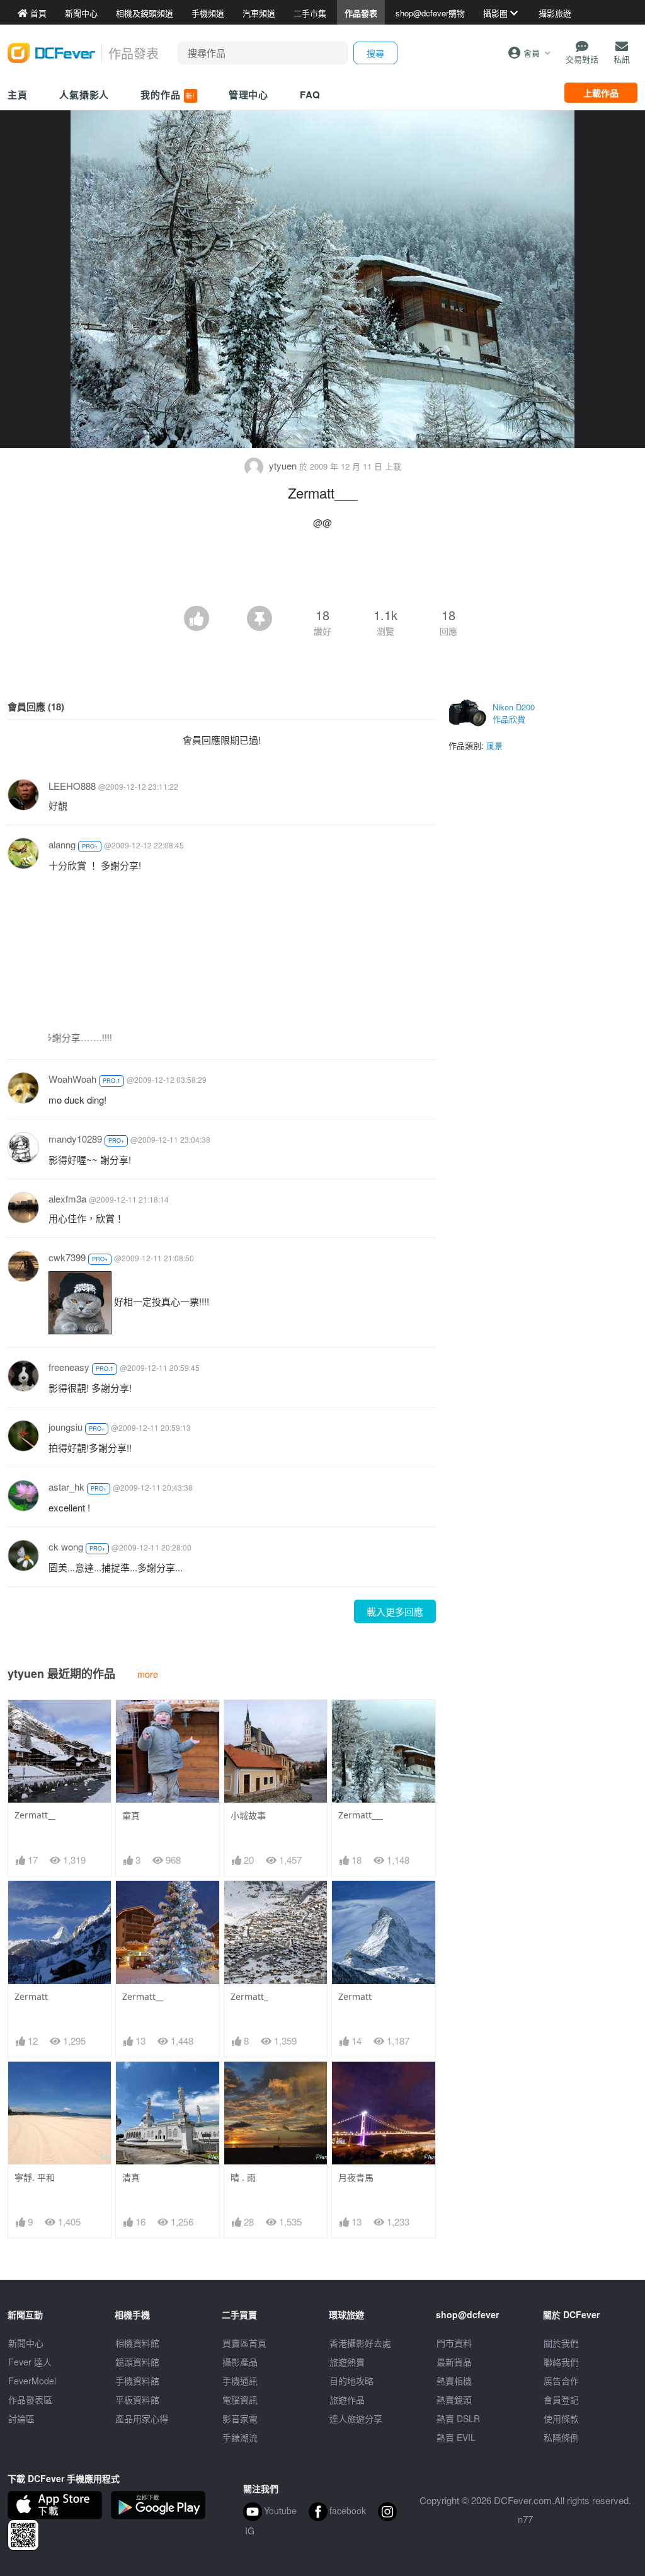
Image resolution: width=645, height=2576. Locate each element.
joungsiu (66, 1427)
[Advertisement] (322, 571)
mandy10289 (75, 1139)
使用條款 (561, 2418)
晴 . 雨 (243, 2177)
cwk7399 (67, 1257)
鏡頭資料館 (137, 2362)
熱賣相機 (454, 2381)
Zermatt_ (249, 1996)
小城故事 (248, 1816)
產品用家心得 (142, 2418)
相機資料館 (137, 2343)
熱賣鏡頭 (454, 2400)
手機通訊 (240, 2381)
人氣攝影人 (84, 95)
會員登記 (561, 2400)
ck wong (66, 1546)
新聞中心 (26, 2343)
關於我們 (561, 2343)
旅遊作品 (347, 2400)
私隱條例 (561, 2437)
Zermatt (31, 1996)
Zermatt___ (361, 1815)
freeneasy (69, 1367)
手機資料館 (137, 2381)
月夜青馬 (356, 2177)
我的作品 (168, 95)
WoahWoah (72, 1079)
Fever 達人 (30, 2362)
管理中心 (249, 95)
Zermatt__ (35, 1815)
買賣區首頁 (244, 2343)
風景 (494, 745)
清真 (131, 2177)
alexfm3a (67, 1198)
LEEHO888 (72, 786)
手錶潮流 (240, 2437)
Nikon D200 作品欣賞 (514, 713)
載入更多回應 (395, 1611)
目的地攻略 (351, 2381)
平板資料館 (137, 2400)
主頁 (18, 95)
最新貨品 (454, 2362)
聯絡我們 (561, 2362)
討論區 (21, 2418)
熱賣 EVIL (456, 2437)
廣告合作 (561, 2381)
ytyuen (283, 465)
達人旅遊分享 (356, 2418)
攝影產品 (240, 2362)
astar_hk (66, 1487)
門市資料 (454, 2343)
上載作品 (601, 93)
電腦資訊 (240, 2400)
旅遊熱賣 (347, 2362)
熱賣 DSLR (458, 2418)
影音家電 (240, 2418)
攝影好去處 (360, 2343)
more (148, 1674)
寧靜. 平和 (35, 2177)
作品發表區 (30, 2400)
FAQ (310, 95)
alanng (62, 844)
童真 (131, 1816)
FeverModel (32, 2381)
